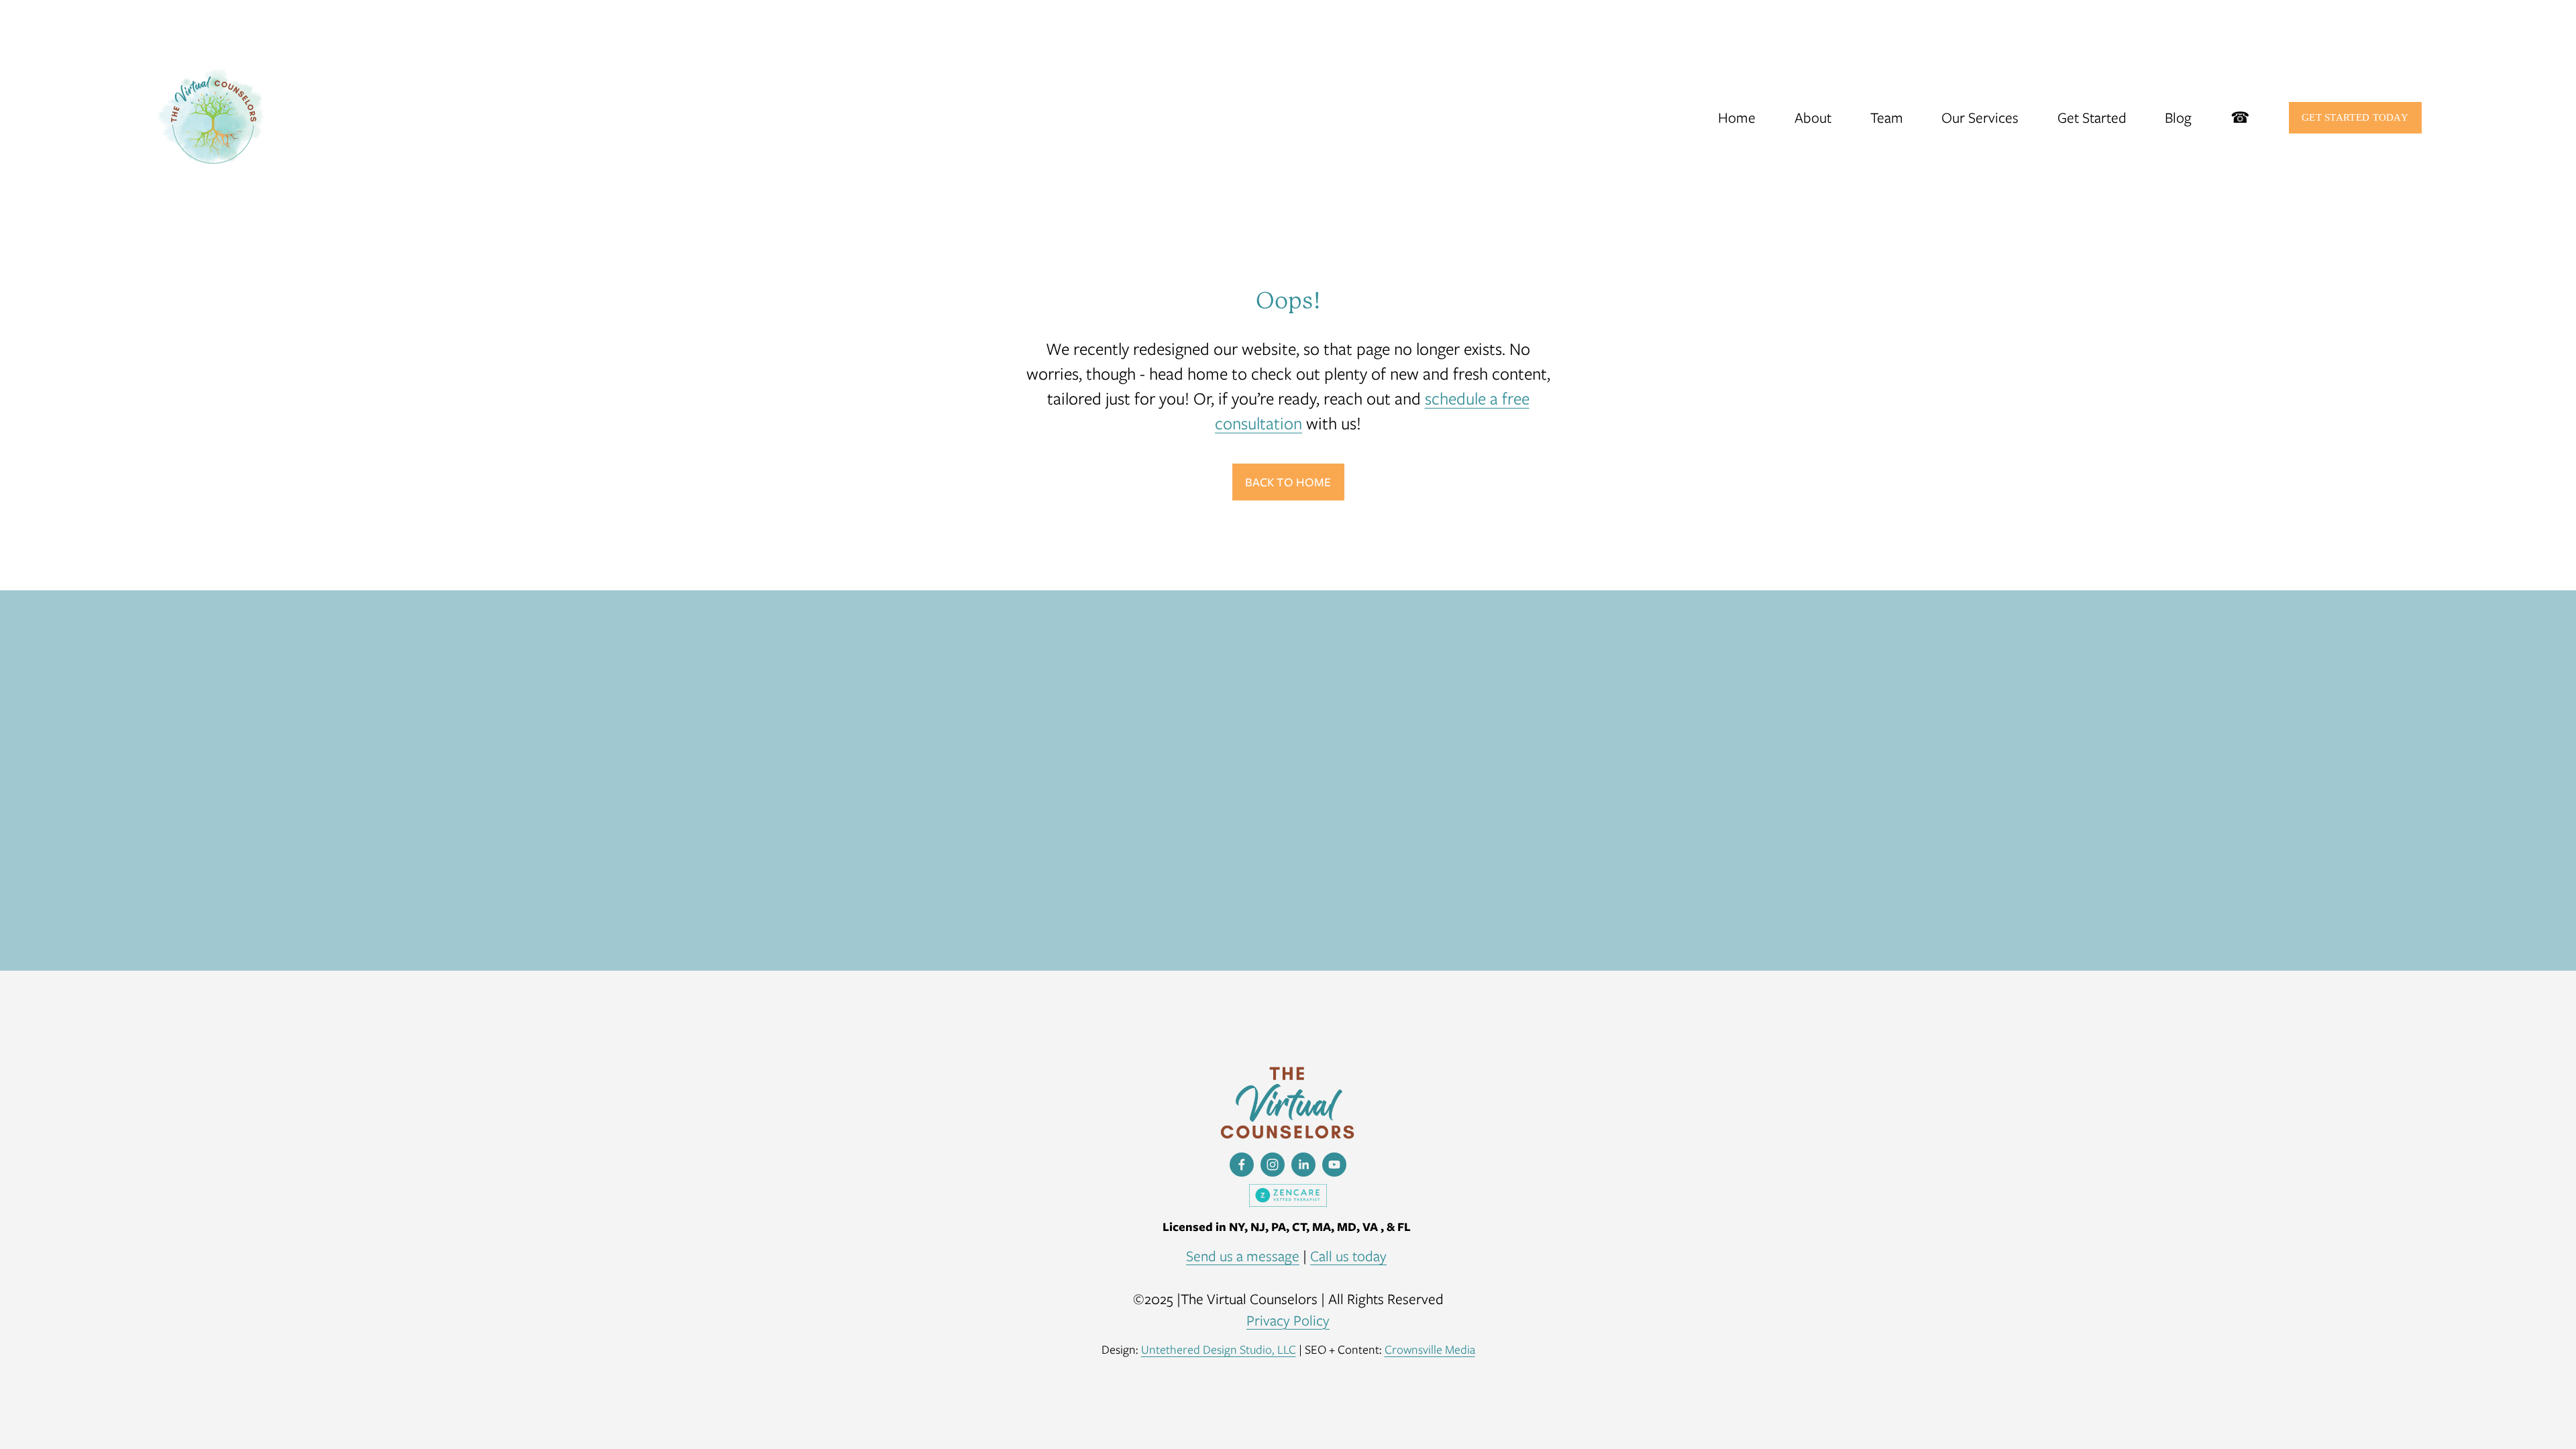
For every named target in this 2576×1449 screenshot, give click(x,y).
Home (1737, 118)
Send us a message (1243, 1256)
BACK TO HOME (1288, 482)
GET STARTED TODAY (2355, 117)
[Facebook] (1242, 1165)
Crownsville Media (1430, 1349)
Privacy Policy (1288, 1321)
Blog (2178, 118)
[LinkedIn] (1303, 1165)
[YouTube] (1334, 1165)
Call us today (1348, 1256)
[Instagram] (1273, 1165)
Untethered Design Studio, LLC (1219, 1349)
